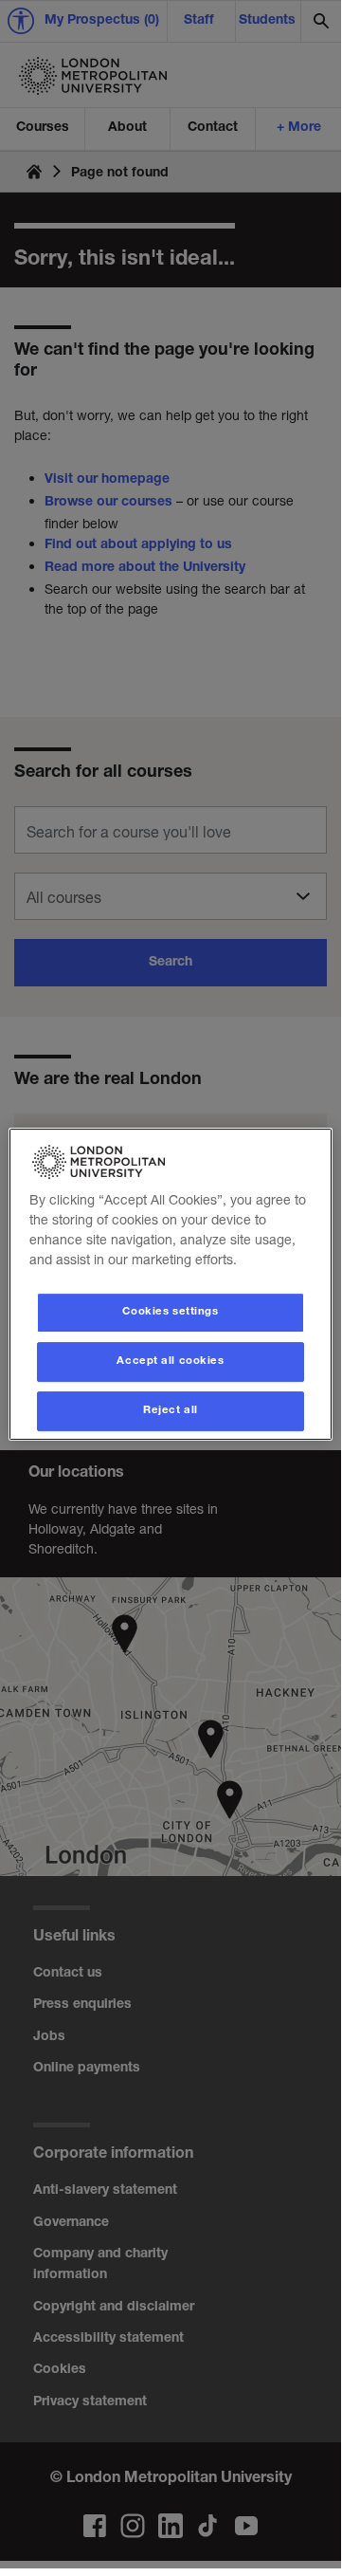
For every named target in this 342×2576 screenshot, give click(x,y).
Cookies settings (170, 1312)
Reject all (171, 1411)
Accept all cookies (170, 1362)
